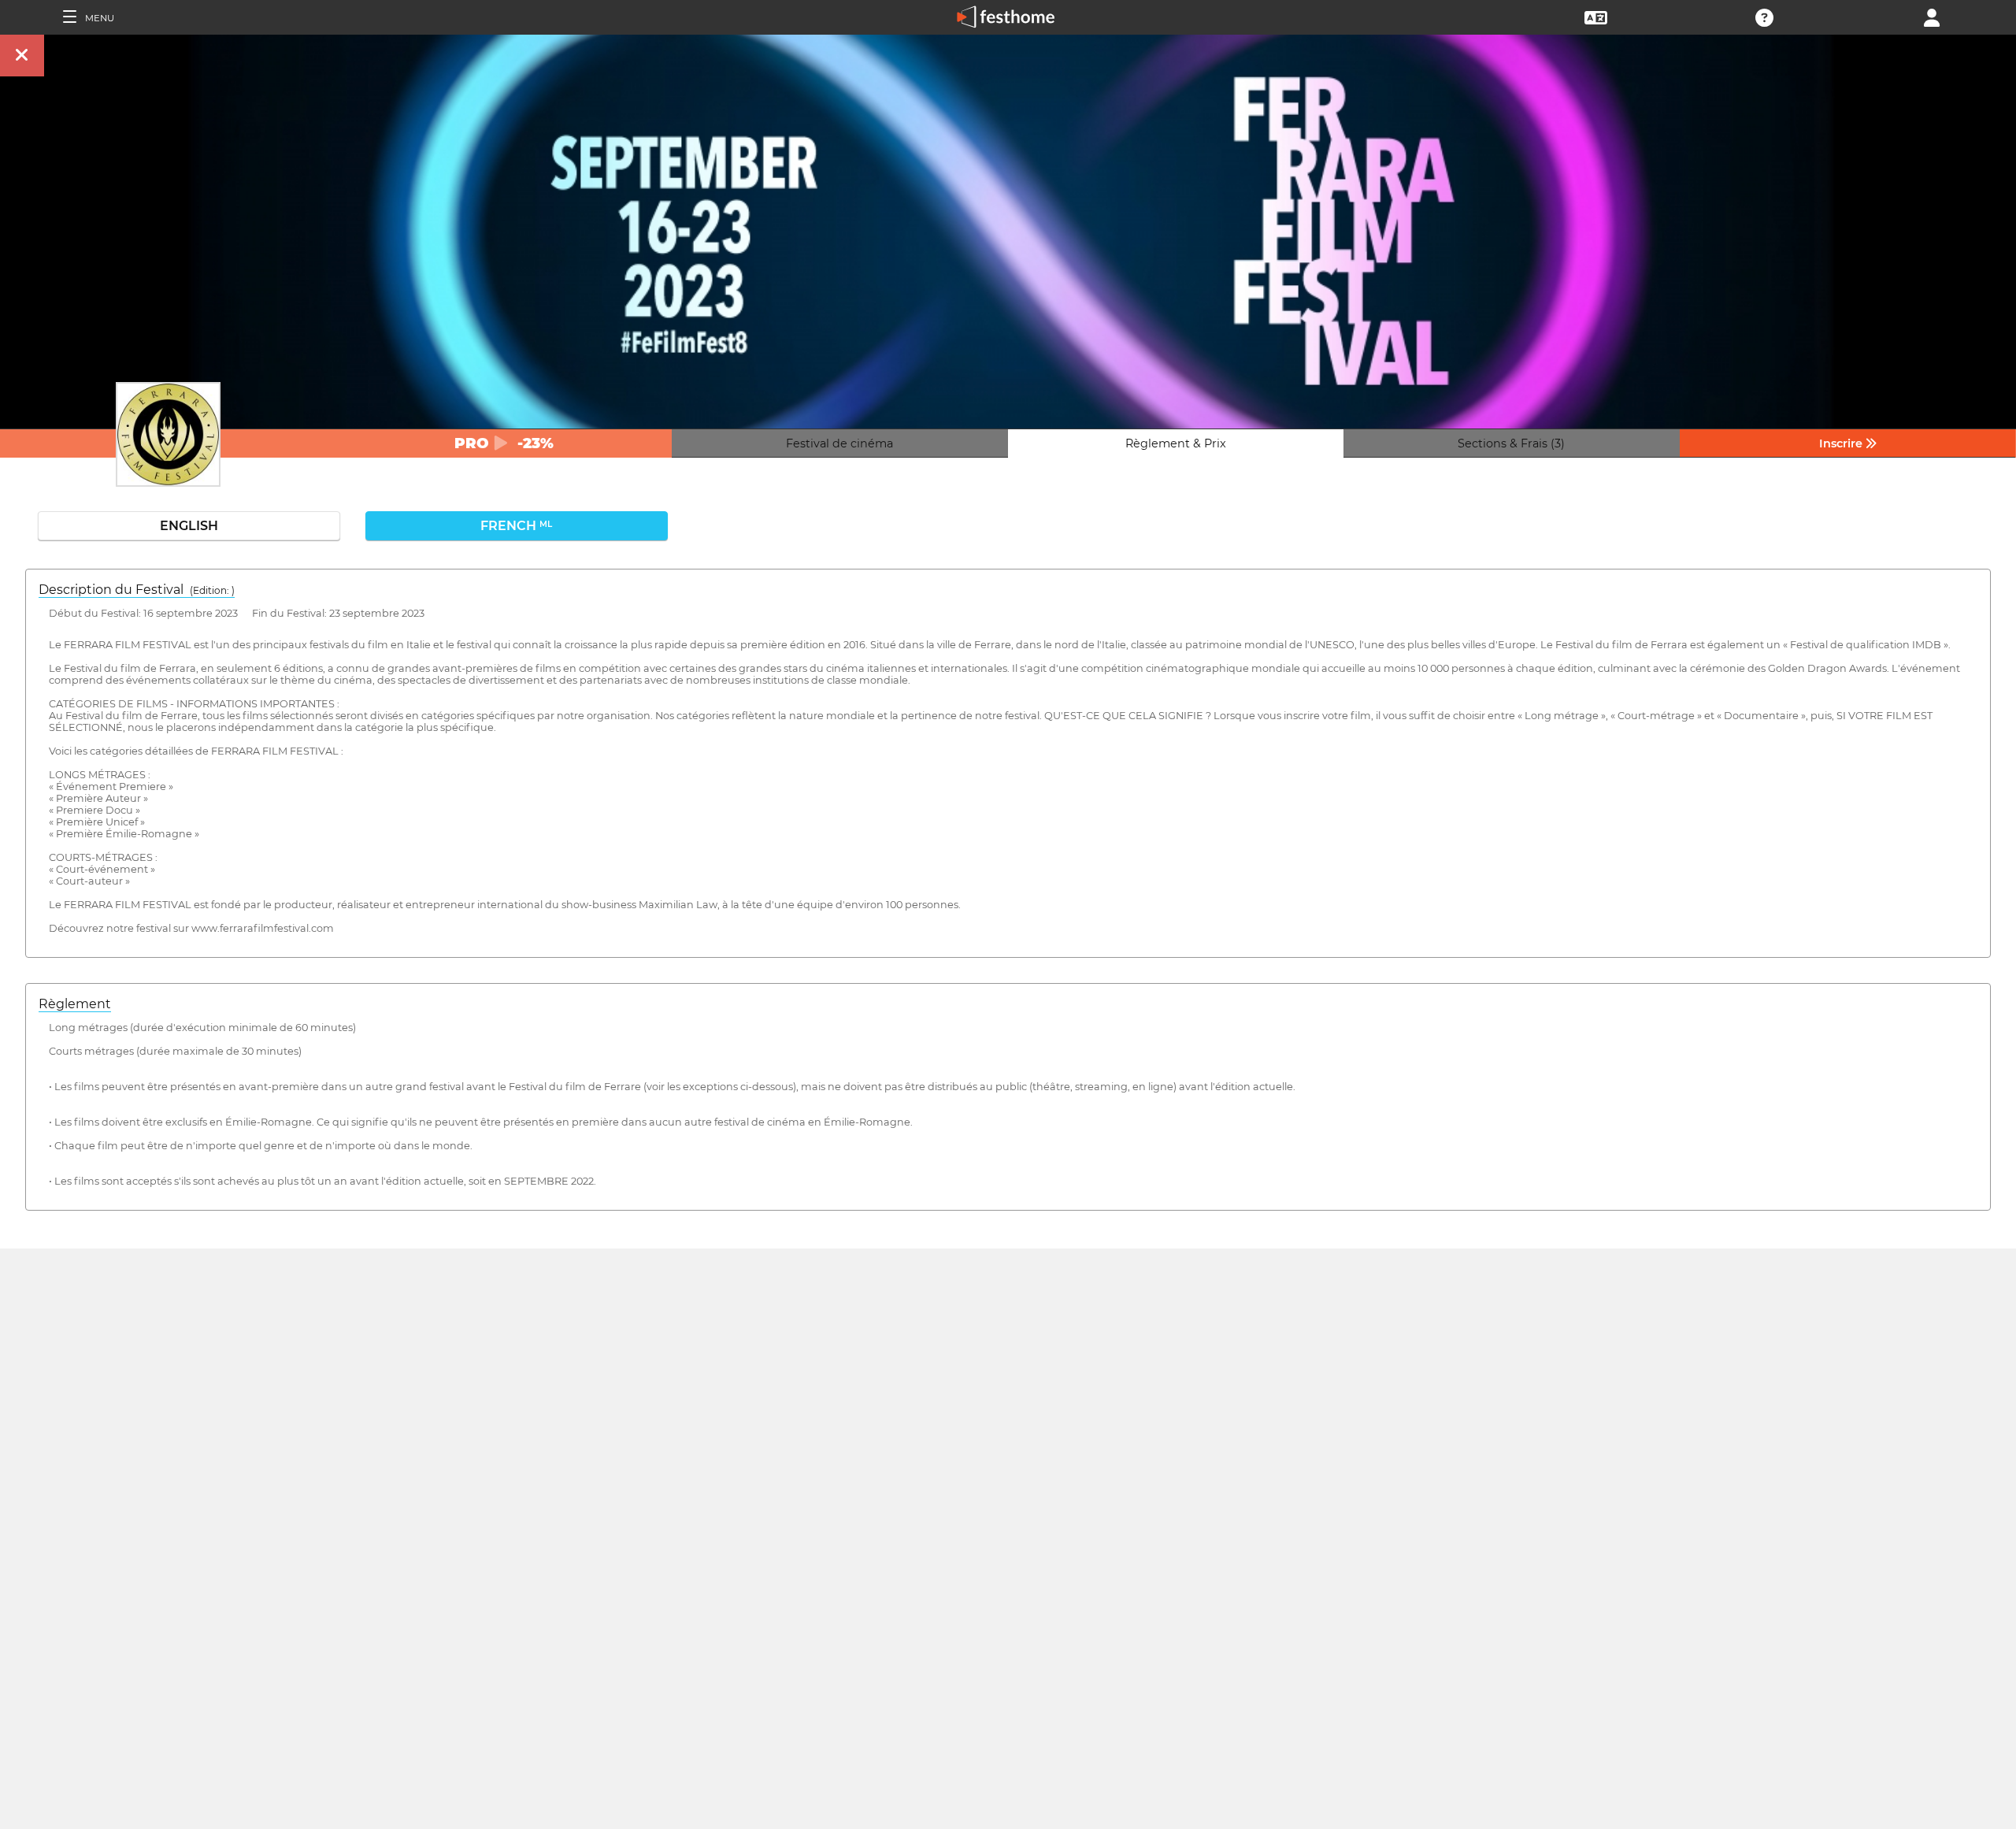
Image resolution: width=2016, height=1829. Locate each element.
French (516, 526)
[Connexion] (1932, 16)
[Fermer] (22, 56)
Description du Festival (137, 590)
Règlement (75, 1004)
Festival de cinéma (839, 443)
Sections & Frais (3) (1511, 443)
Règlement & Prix (1176, 443)
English (189, 526)
